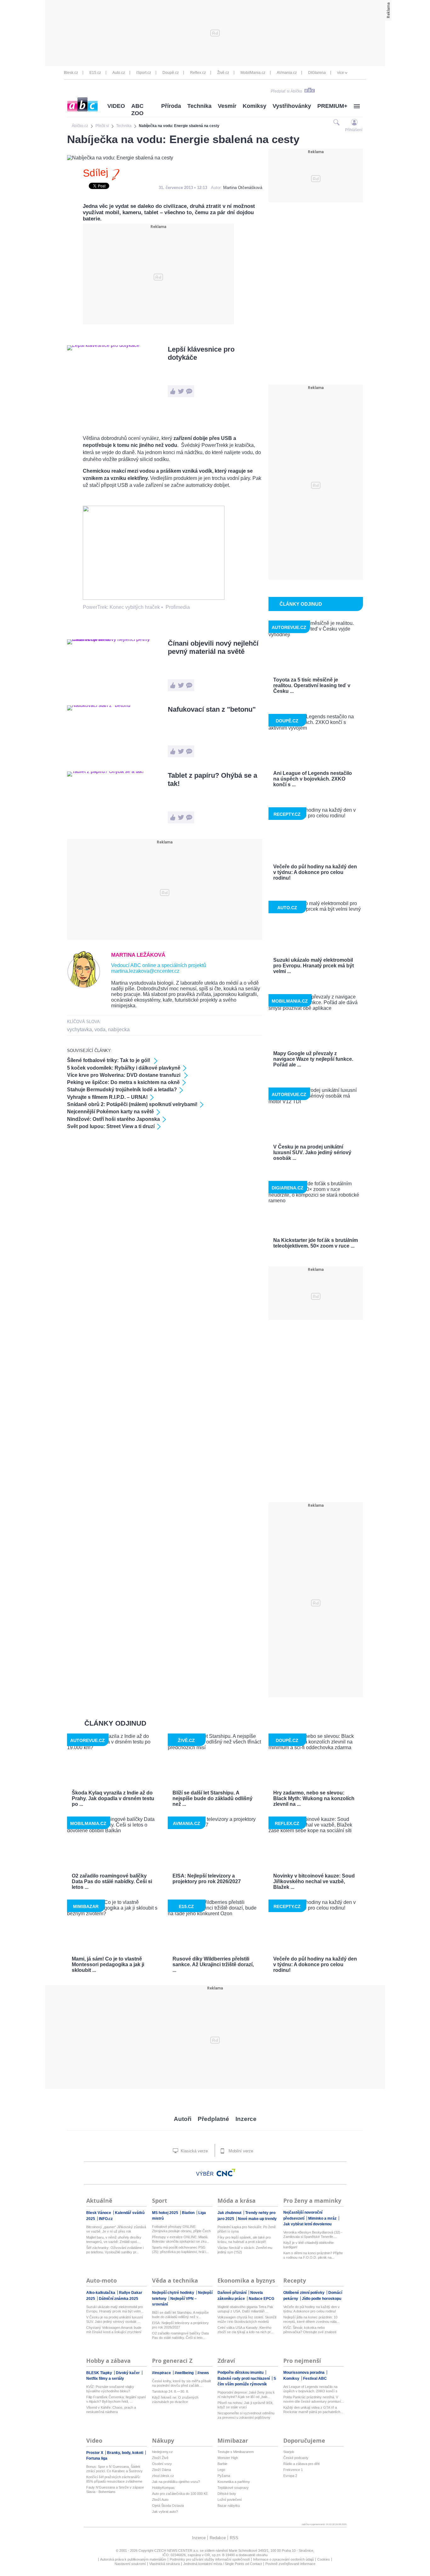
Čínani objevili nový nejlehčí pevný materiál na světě (213, 647)
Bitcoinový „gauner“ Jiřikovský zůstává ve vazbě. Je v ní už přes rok (116, 2229)
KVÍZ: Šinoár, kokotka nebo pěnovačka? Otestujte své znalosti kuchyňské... (310, 2330)
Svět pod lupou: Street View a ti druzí (111, 1126)
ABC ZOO (137, 110)
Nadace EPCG (261, 2299)
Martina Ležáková (138, 955)
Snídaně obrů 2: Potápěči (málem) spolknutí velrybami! (132, 1104)
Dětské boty (227, 2494)
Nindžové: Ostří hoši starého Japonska (113, 1119)
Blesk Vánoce (99, 2213)
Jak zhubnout (230, 2213)
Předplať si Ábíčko (286, 91)
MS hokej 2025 (166, 2213)
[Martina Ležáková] (84, 986)
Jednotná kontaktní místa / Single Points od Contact (223, 2564)
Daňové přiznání (232, 2293)
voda (100, 1029)
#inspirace (162, 2373)
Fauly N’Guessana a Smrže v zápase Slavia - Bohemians (115, 2490)
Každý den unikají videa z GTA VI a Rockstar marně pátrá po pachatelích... (313, 2410)
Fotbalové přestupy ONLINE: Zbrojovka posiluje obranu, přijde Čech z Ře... (181, 2229)
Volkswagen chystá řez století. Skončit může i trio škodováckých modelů (247, 2319)
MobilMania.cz (253, 73)
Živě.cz (223, 73)
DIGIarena (317, 73)
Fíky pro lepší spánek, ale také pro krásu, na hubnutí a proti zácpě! (244, 2239)
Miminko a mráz (323, 2218)
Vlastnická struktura (164, 2564)
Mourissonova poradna (304, 2373)
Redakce (218, 2538)
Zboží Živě (160, 2458)
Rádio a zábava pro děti (301, 2464)
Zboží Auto (160, 2500)
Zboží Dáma (161, 2470)
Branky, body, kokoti (126, 2453)
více (341, 73)
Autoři (183, 2119)
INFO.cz (106, 2219)
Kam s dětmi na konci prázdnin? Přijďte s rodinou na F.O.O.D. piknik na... (313, 2255)
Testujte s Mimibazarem (236, 2452)
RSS (234, 2538)
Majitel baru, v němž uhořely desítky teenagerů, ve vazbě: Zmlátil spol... (114, 2239)
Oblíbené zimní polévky (304, 2293)
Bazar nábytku (229, 2506)
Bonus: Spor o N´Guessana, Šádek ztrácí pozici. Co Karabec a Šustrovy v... (114, 2469)
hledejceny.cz (162, 2452)
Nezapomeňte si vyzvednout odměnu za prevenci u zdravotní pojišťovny (246, 2415)
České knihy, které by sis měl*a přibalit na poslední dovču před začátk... (181, 2383)
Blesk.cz (71, 73)
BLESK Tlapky (100, 2373)
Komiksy (255, 106)
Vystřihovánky (292, 106)
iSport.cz (144, 73)
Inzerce (246, 2119)
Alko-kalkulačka (101, 2293)
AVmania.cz (287, 73)
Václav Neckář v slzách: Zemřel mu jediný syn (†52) (245, 2250)
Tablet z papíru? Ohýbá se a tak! (212, 779)
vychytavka (79, 1029)
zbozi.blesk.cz (163, 2476)
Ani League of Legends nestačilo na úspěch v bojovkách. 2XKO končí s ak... (310, 2389)
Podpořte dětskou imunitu (241, 2373)
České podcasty (296, 2458)
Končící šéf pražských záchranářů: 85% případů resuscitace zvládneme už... (114, 2479)
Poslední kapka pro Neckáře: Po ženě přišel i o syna (247, 2229)
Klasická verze (194, 2151)
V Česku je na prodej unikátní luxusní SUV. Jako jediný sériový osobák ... (115, 2319)
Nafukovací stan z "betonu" (212, 709)
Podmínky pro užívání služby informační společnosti (210, 2559)
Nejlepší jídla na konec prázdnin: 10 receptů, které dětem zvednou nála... (311, 2319)
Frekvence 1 (293, 2470)
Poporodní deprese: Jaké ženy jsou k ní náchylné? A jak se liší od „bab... (246, 2395)
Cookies (324, 2559)
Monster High (228, 2458)
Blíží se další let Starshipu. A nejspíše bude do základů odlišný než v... (180, 2315)
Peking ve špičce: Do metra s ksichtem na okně (123, 1082)
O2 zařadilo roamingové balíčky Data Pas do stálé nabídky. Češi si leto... (180, 2335)
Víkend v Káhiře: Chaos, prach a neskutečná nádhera (111, 2410)
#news (203, 2373)
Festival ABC (315, 2378)
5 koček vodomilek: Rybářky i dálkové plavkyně (124, 1068)
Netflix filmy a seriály (105, 2378)
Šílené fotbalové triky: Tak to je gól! (109, 1060)
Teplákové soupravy (233, 2488)
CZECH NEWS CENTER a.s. (177, 2551)
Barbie (222, 2464)
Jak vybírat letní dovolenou (307, 2224)
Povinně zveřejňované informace (290, 2564)
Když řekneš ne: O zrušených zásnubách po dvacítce (175, 2400)
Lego (221, 2470)
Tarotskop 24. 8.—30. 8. (170, 2391)
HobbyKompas (163, 2488)
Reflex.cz (198, 73)
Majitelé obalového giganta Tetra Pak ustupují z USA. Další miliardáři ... (245, 2309)
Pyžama (224, 2476)
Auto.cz (119, 73)
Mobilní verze (240, 2151)
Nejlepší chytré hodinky (174, 2293)
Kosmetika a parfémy (234, 2482)
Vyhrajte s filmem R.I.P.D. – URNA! (107, 1097)
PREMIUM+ (332, 106)
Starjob (289, 2452)
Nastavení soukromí (130, 2564)
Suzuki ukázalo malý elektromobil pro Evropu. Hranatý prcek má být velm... (115, 2309)
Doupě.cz (171, 73)
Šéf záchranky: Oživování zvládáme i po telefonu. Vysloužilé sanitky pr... (115, 2250)
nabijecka (119, 1029)
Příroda (171, 106)
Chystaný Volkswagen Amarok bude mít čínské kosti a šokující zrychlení (114, 2330)
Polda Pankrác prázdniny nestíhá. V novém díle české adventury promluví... (314, 2399)
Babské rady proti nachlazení (244, 2378)
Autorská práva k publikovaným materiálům (133, 2559)
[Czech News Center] (226, 2173)
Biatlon (189, 2213)
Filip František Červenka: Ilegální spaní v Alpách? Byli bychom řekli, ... (116, 2399)
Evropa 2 (290, 2476)
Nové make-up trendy (257, 2219)
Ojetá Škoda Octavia (168, 2506)
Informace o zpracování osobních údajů (283, 2559)
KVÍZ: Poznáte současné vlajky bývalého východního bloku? (110, 2389)
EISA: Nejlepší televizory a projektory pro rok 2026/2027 (180, 2325)
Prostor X (95, 2453)
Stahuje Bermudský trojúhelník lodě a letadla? (122, 1090)
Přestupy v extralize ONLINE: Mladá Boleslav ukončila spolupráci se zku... (181, 2239)
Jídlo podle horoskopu (322, 2299)
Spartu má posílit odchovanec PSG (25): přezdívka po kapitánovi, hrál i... (180, 2250)
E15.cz (95, 73)
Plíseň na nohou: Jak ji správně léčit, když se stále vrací (245, 2405)
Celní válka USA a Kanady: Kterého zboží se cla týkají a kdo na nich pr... (245, 2330)
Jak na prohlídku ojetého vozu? (176, 2482)
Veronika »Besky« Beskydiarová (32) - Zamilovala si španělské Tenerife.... (313, 2234)
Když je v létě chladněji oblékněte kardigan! (308, 2245)
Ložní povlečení (230, 2500)
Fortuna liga (97, 2458)
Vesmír (227, 106)
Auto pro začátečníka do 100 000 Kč (180, 2494)
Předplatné (213, 2119)
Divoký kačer (128, 2373)
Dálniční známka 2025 (119, 2299)
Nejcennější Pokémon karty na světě (110, 1112)
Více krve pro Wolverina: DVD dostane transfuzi (124, 1075)
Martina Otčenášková (243, 188)
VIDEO (116, 106)
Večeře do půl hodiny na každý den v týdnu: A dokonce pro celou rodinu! (311, 2309)
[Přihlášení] (354, 122)
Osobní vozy (162, 2464)
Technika (199, 106)
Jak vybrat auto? (165, 2512)
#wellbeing (185, 2373)
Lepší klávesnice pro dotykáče (201, 353)
